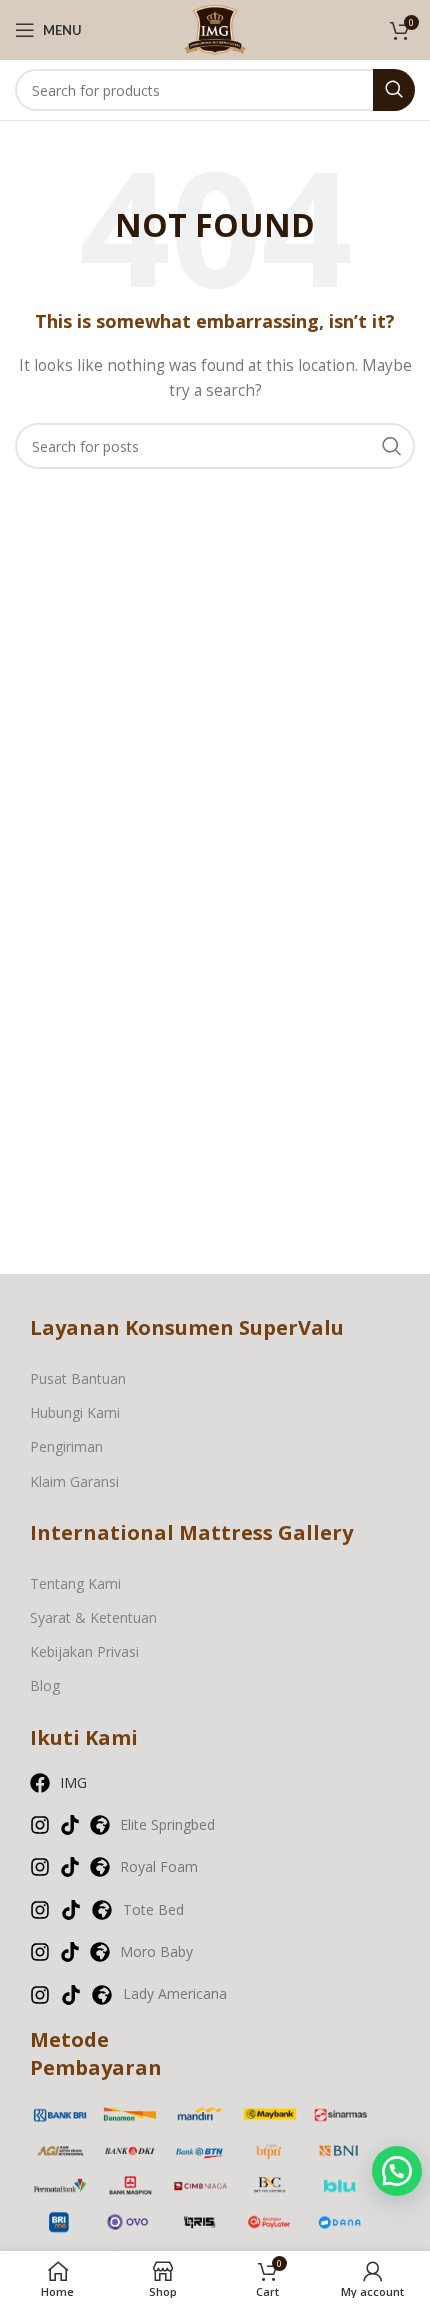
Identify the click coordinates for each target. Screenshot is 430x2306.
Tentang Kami (75, 1583)
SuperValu (291, 1327)
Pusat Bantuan (78, 1378)
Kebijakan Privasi (84, 1651)
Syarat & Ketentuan (93, 1617)
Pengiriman (66, 1446)
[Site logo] (215, 28)
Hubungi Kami (75, 1412)
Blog (45, 1685)
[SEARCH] (394, 90)
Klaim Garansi (74, 1481)
